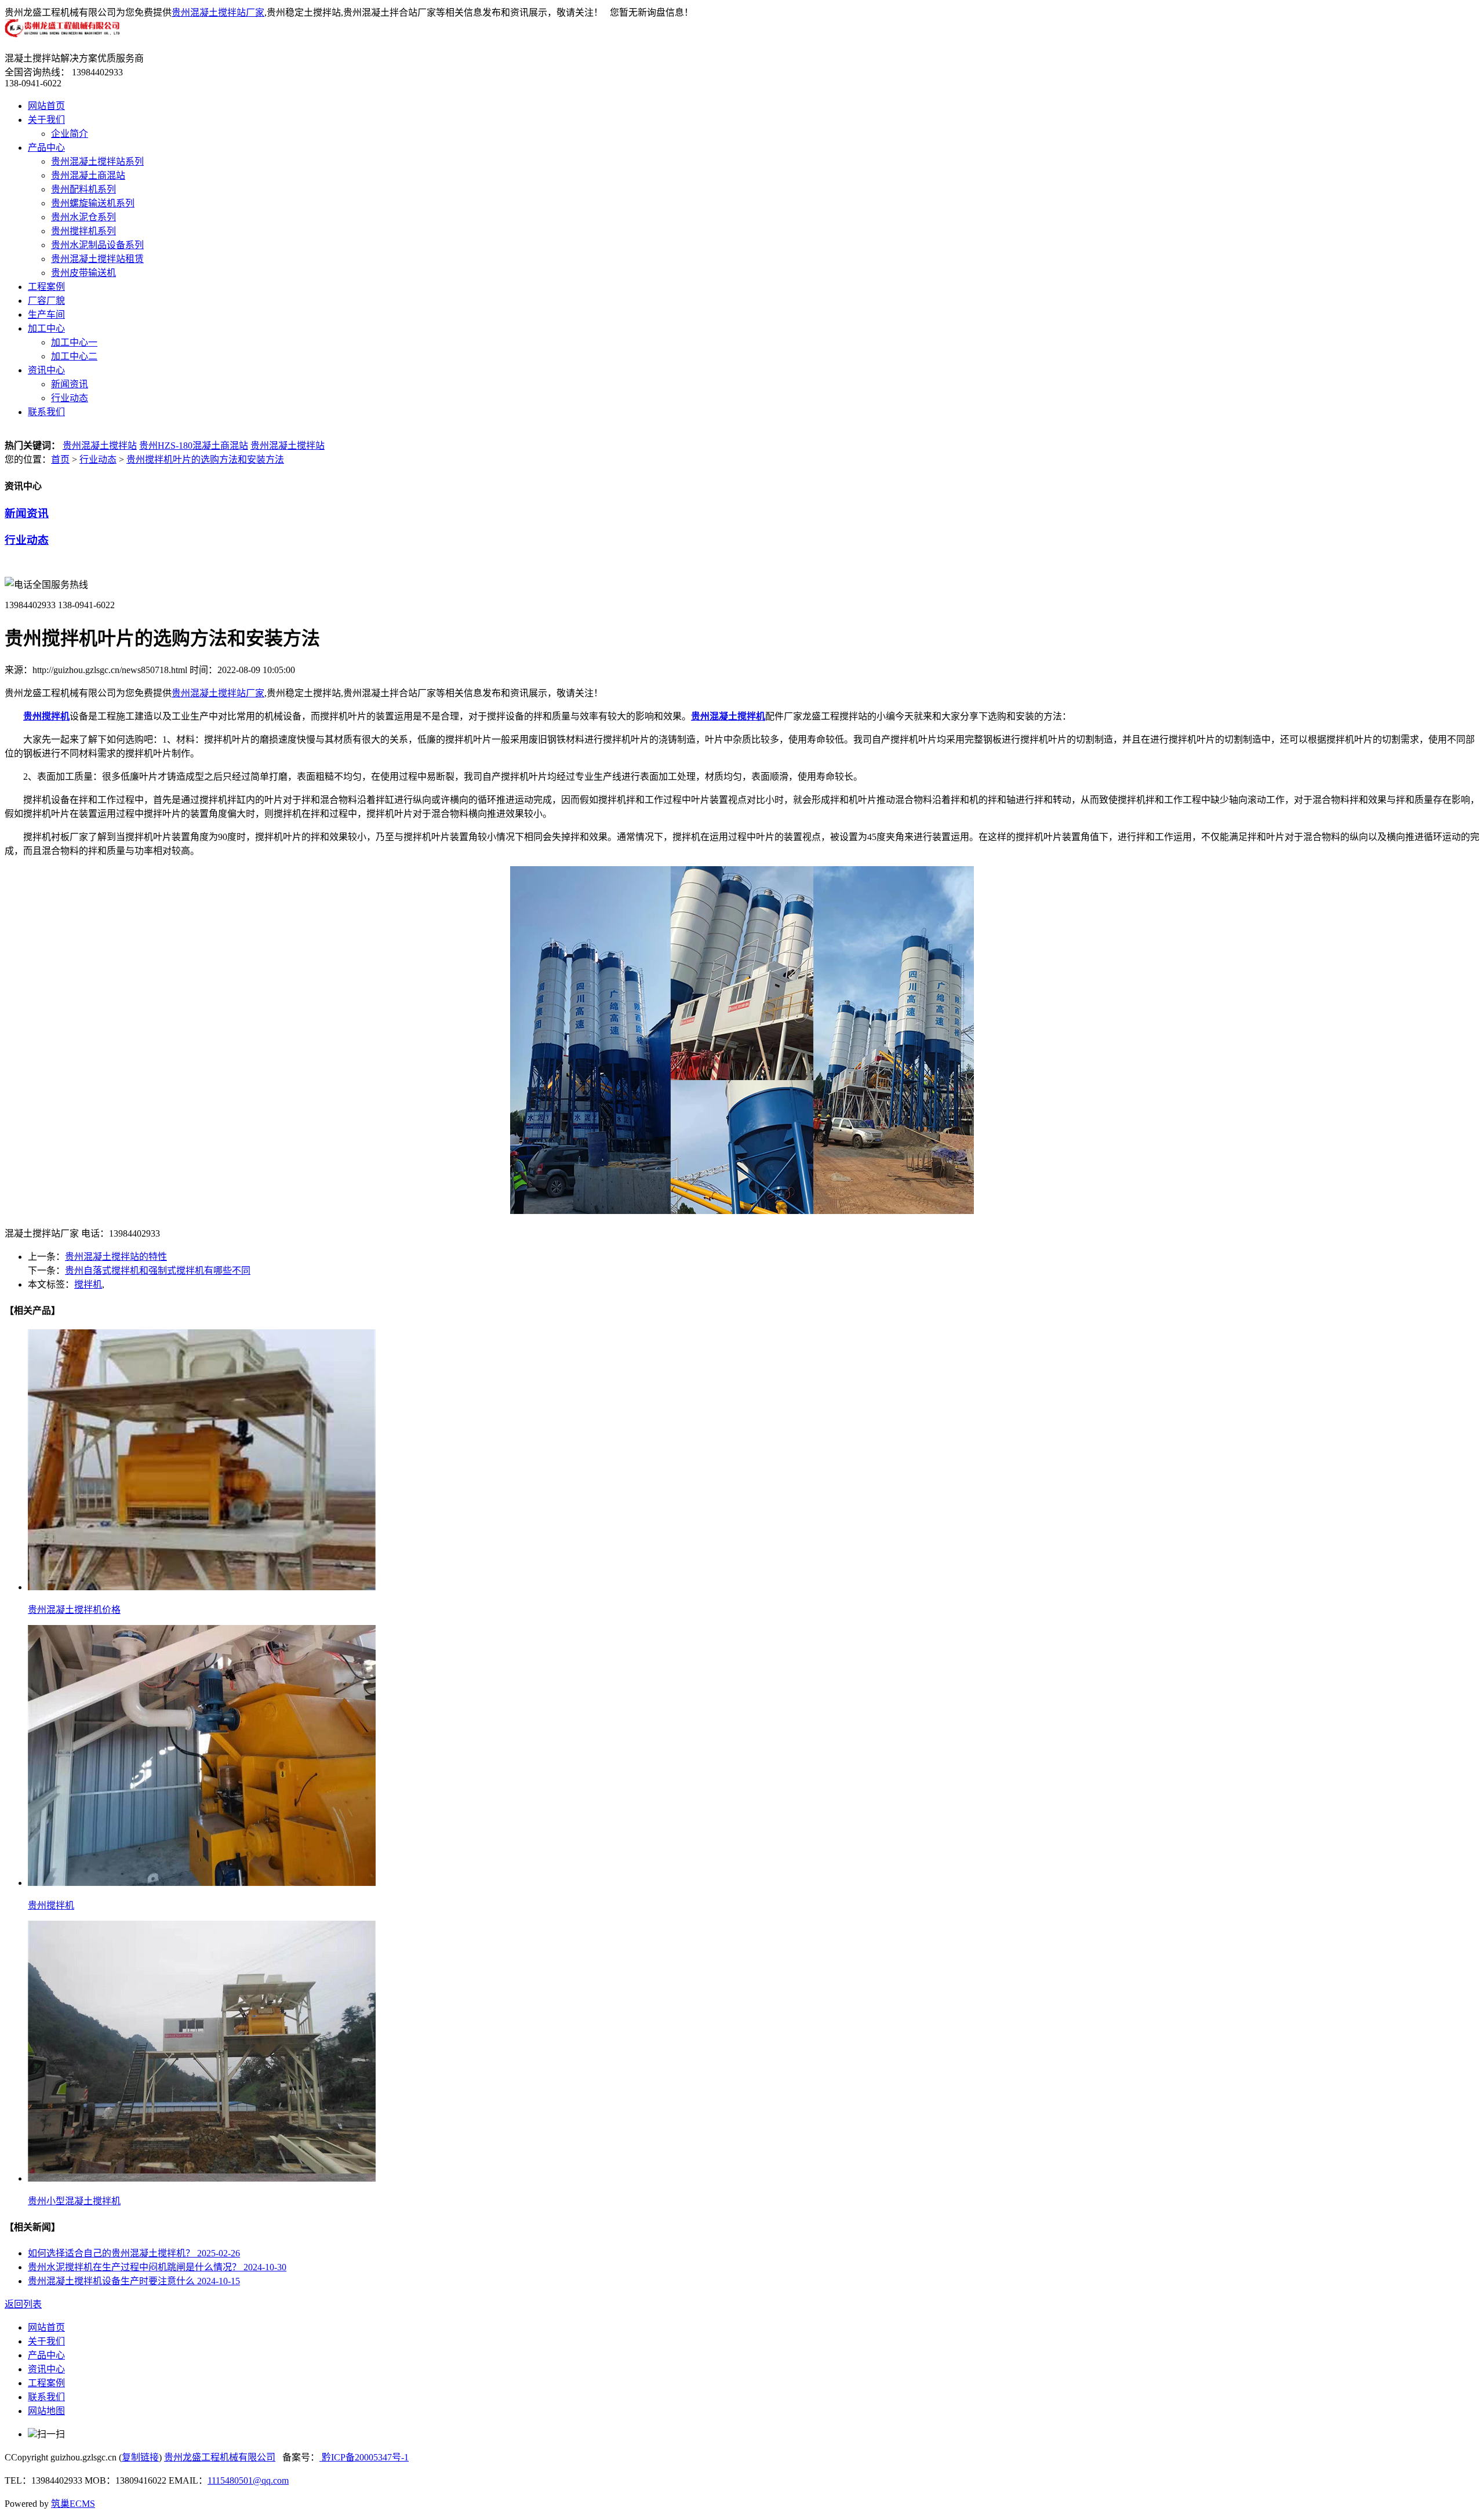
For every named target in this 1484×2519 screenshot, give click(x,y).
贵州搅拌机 (51, 1905)
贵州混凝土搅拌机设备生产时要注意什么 (134, 2281)
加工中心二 (74, 356)
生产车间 (46, 315)
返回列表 (23, 2304)
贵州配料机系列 (83, 189)
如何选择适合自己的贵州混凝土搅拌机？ (134, 2253)
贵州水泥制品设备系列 (97, 245)
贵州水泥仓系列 (83, 217)
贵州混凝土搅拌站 (100, 446)
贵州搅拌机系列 (83, 231)
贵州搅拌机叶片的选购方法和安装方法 (205, 459)
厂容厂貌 (46, 301)
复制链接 (140, 2457)
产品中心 (46, 148)
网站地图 (46, 2411)
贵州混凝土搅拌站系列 (97, 161)
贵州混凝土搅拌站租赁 (97, 259)
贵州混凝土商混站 (88, 175)
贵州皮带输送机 (83, 273)
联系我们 (46, 412)
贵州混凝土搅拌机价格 (74, 1610)
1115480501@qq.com (248, 2480)
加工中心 (46, 328)
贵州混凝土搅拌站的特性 (116, 1257)
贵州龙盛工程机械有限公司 (220, 2457)
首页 (60, 459)
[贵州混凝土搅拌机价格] (202, 1587)
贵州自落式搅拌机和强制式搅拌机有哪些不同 (158, 1271)
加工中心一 (74, 342)
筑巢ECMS (73, 2504)
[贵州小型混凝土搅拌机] (202, 2178)
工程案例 (46, 287)
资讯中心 (46, 370)
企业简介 (70, 134)
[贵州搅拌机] (202, 1883)
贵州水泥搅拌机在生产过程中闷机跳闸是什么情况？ (157, 2267)
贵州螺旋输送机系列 (93, 203)
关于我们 (46, 120)
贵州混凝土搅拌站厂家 (218, 12)
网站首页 (46, 106)
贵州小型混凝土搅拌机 (74, 2201)
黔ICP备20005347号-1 (364, 2457)
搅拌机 (88, 1284)
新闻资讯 (70, 384)
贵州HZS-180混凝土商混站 (194, 446)
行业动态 (70, 398)
